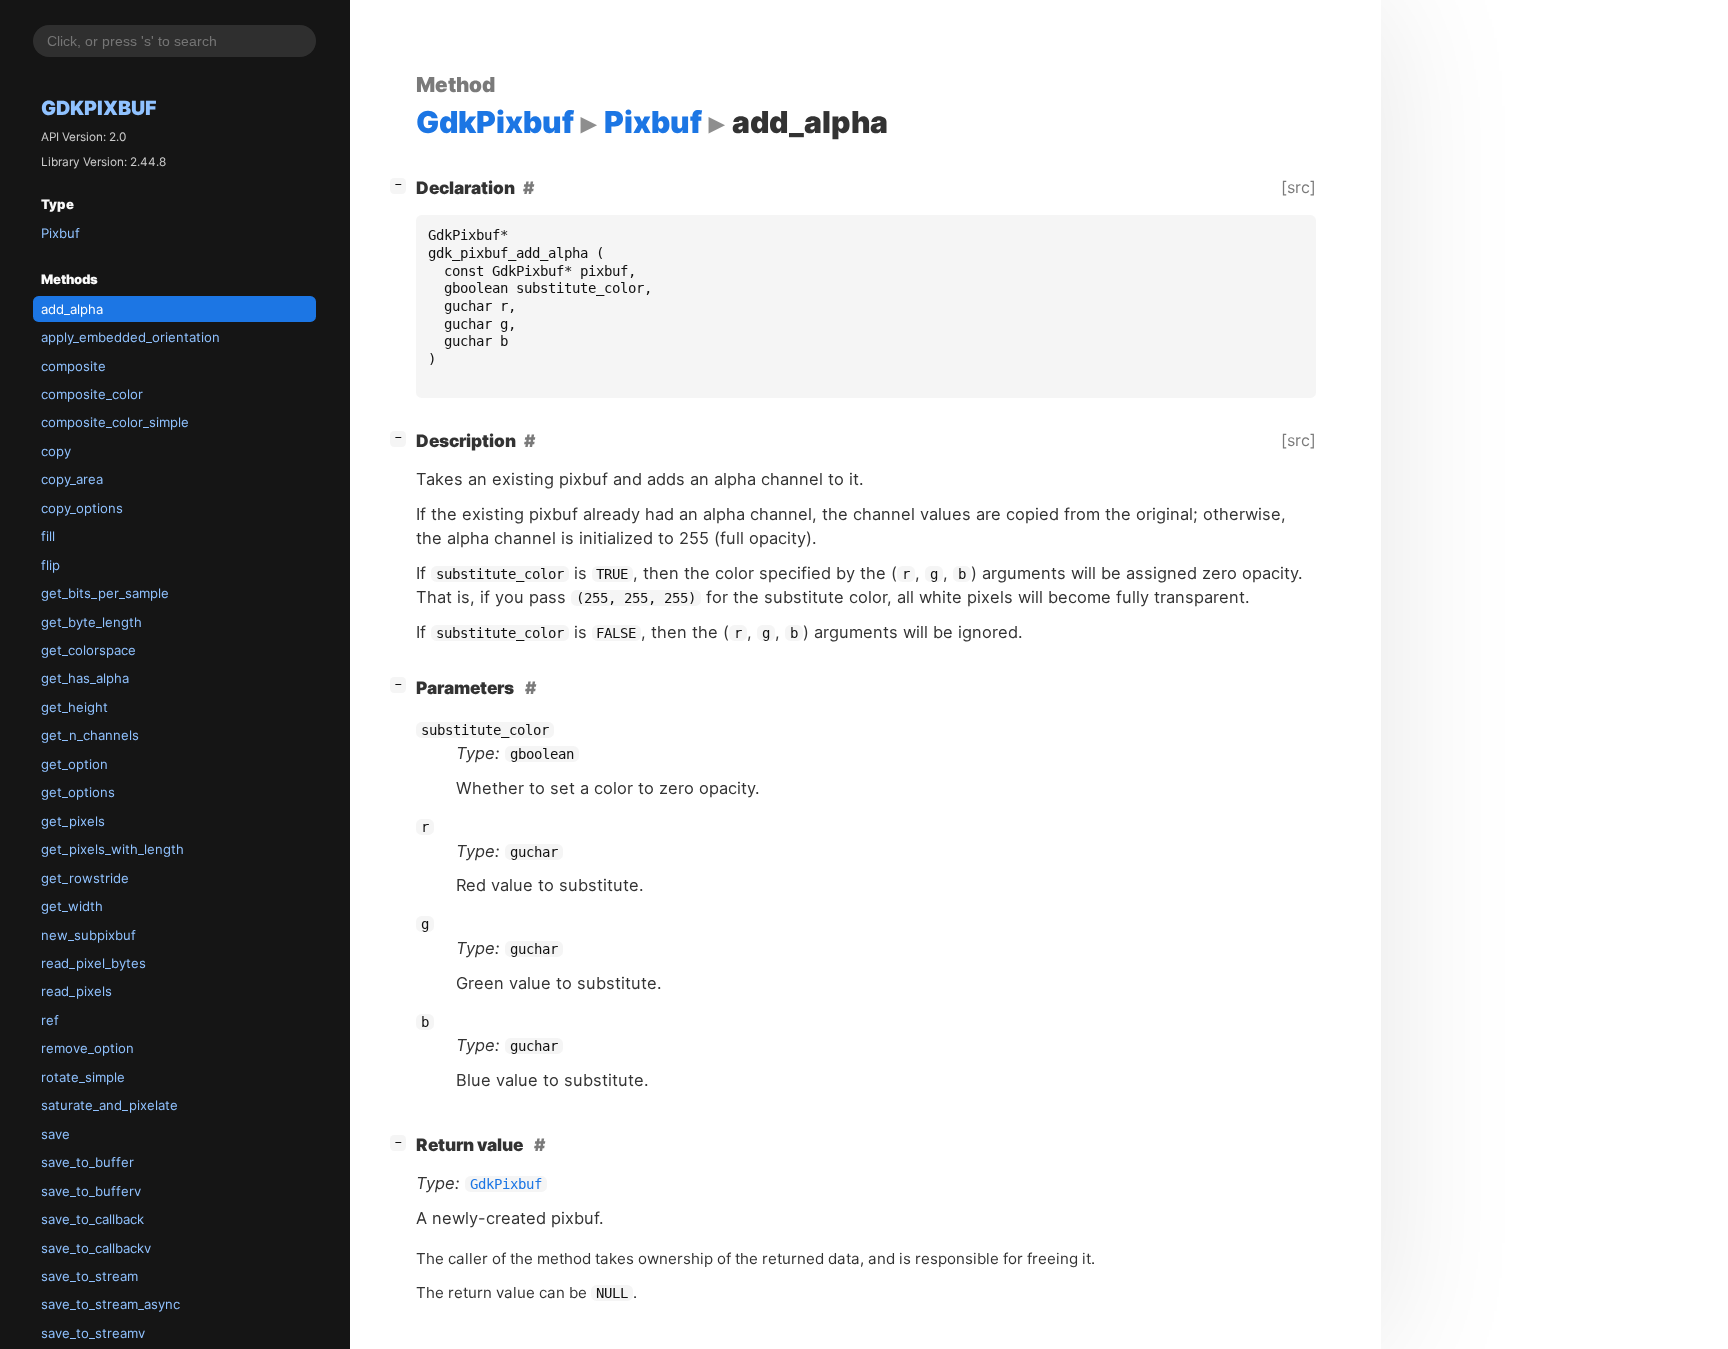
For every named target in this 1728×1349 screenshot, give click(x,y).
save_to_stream (89, 1276)
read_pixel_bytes (93, 963)
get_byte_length (91, 622)
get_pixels (73, 821)
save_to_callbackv (96, 1248)
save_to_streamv (93, 1333)
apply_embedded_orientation (130, 337)
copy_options (82, 508)
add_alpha (72, 309)
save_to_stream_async (110, 1304)
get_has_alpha (85, 678)
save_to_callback (92, 1219)
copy (56, 451)
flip (50, 565)
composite (73, 366)
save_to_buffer (87, 1162)
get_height (74, 707)
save (55, 1134)
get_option (74, 764)
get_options (78, 792)
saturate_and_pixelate (109, 1105)
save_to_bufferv (91, 1191)
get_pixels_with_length (112, 849)
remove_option (87, 1048)
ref (50, 1020)
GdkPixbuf (99, 108)
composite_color (92, 394)
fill (48, 536)
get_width (72, 906)
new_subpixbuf (88, 935)
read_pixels (76, 991)
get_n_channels (90, 735)
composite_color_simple (115, 422)
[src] (1298, 187)
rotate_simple (83, 1077)
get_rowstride (85, 878)
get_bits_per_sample (105, 593)
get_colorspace (88, 650)
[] (402, 184)
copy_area (72, 479)
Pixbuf (60, 233)
